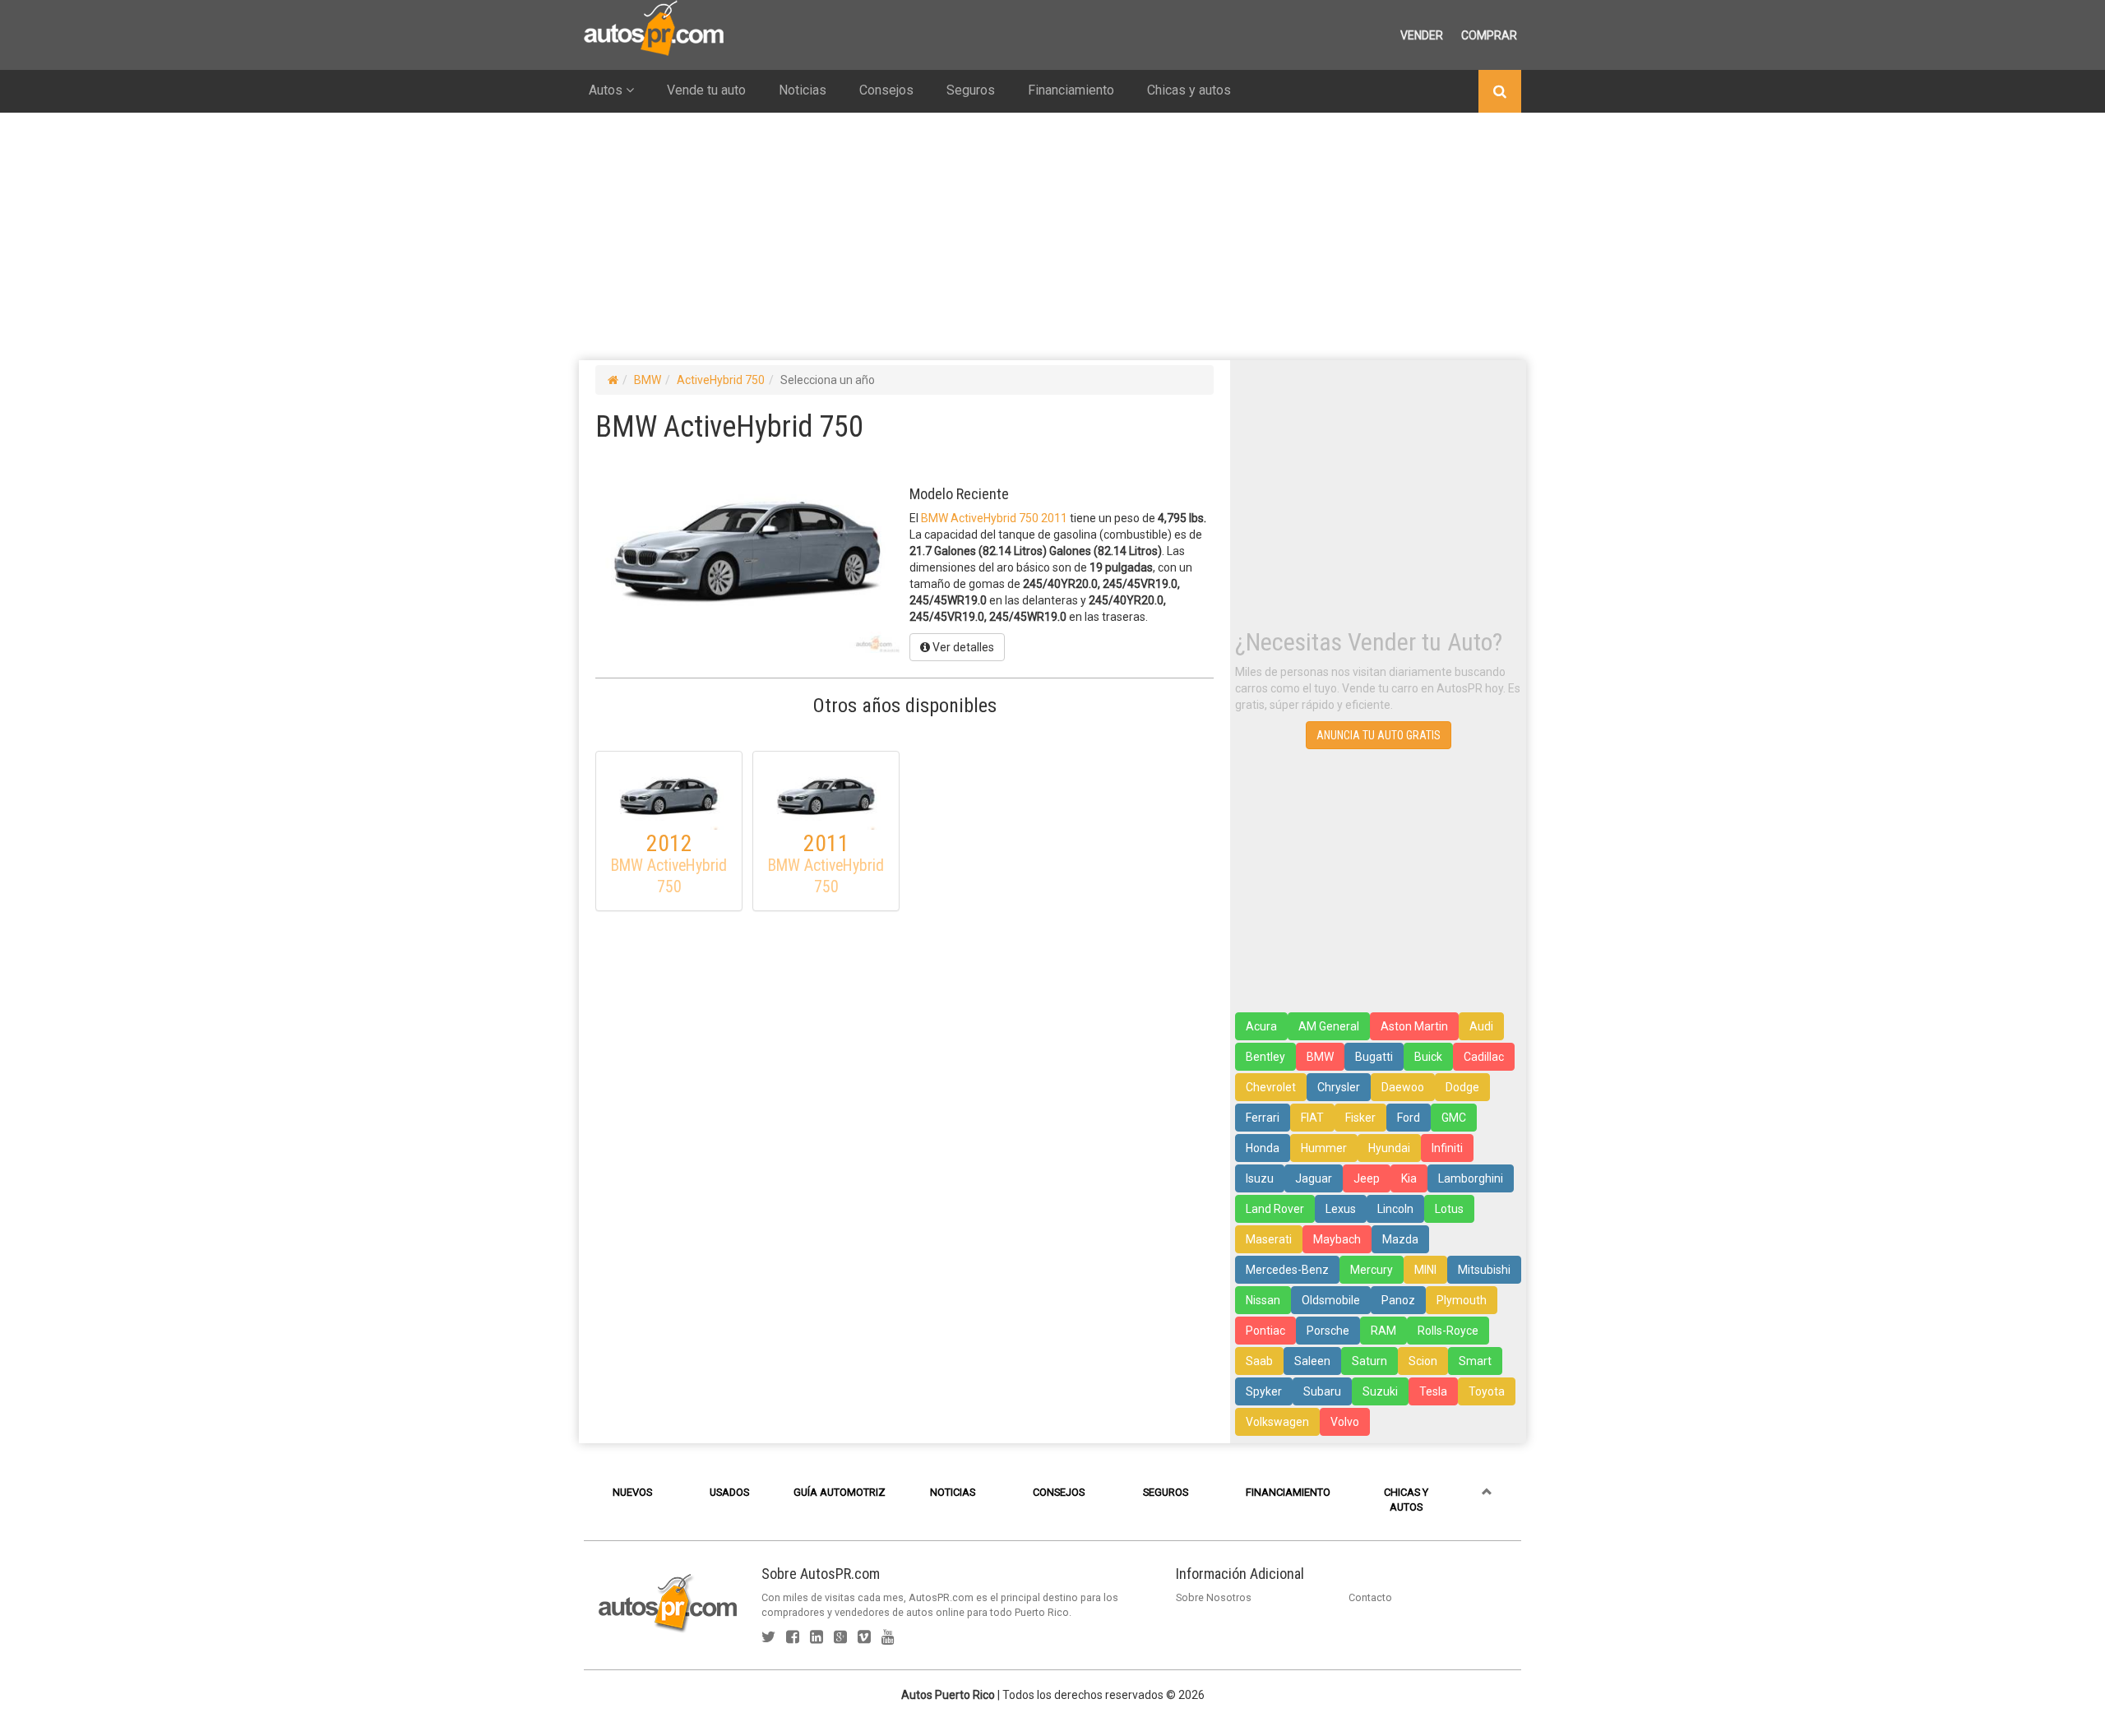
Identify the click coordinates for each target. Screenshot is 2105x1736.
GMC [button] (1454, 1118)
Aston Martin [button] (1414, 1026)
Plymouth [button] (1462, 1300)
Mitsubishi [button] (1484, 1270)
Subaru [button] (1322, 1391)
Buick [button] (1428, 1057)
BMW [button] (1320, 1057)
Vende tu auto (706, 90)
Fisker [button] (1360, 1118)
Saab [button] (1259, 1361)
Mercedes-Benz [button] (1287, 1270)
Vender (1422, 35)
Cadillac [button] (1484, 1057)
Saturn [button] (1369, 1361)
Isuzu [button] (1260, 1178)
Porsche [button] (1328, 1331)
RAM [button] (1383, 1331)
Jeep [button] (1367, 1178)
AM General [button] (1329, 1026)
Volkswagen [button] (1277, 1422)
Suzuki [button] (1380, 1391)
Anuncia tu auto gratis (1379, 735)
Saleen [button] (1312, 1361)
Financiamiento (1071, 90)
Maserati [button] (1269, 1239)
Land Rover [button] (1275, 1209)
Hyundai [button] (1389, 1148)
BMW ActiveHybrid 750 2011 (994, 518)
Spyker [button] (1264, 1391)
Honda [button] (1263, 1148)
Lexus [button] (1341, 1209)
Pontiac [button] (1265, 1331)
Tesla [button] (1433, 1391)
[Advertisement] (1052, 236)
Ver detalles (962, 647)
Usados (729, 1492)
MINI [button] (1425, 1270)
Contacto (1370, 1597)
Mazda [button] (1400, 1239)
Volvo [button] (1345, 1422)
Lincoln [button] (1395, 1209)
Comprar (1489, 35)
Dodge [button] (1462, 1087)
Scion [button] (1423, 1361)
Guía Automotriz (840, 1492)
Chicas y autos (1189, 90)
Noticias (803, 90)
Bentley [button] (1265, 1057)
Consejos (886, 90)
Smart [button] (1475, 1361)
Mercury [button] (1372, 1270)
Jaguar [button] (1314, 1178)
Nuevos (632, 1492)
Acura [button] (1261, 1026)
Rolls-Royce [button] (1448, 1331)
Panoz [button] (1398, 1300)
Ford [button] (1409, 1118)
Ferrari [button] (1263, 1118)
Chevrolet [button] (1271, 1087)
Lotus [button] (1449, 1209)
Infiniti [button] (1447, 1148)
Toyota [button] (1487, 1391)
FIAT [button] (1312, 1118)
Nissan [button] (1263, 1300)
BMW (648, 380)
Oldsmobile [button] (1331, 1300)
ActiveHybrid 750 (721, 380)
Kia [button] (1409, 1178)
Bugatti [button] (1374, 1057)
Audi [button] (1481, 1026)
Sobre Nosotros (1214, 1597)
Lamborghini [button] (1471, 1178)
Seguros (971, 90)
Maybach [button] (1337, 1239)
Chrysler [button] (1339, 1087)
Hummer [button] (1324, 1148)
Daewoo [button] (1403, 1087)
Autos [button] (607, 90)
